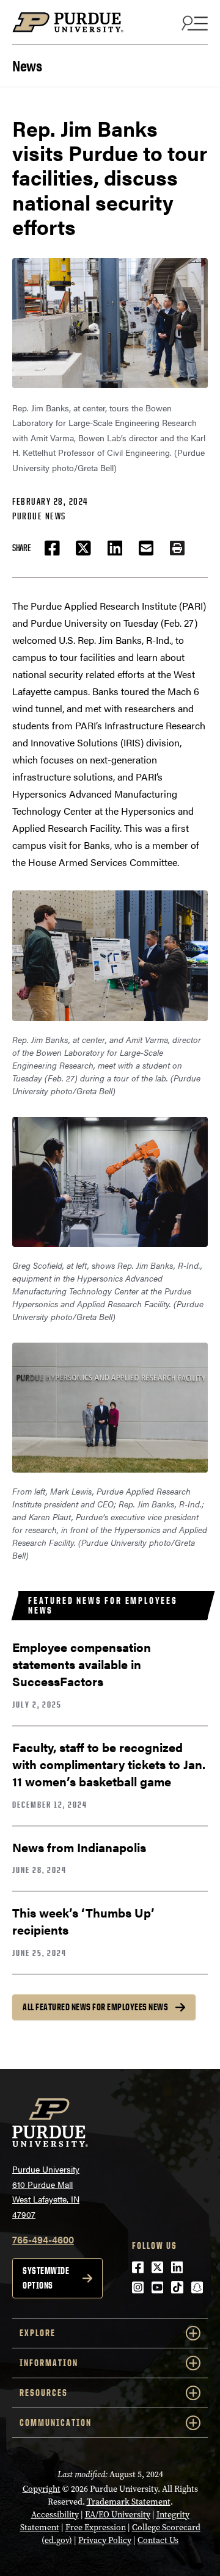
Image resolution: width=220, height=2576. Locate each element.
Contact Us (158, 2540)
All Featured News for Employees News (95, 2007)
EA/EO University (118, 2515)
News (27, 64)
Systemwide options (46, 2278)
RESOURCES (44, 2393)
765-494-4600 (43, 2239)
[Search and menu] (193, 23)
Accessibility (55, 2515)
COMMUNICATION (56, 2423)
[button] (177, 548)
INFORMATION (49, 2363)
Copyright (42, 2489)
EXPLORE (38, 2333)
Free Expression (96, 2527)
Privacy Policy (105, 2540)
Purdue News (39, 516)
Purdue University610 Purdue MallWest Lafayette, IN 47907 (46, 2192)
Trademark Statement (129, 2502)
